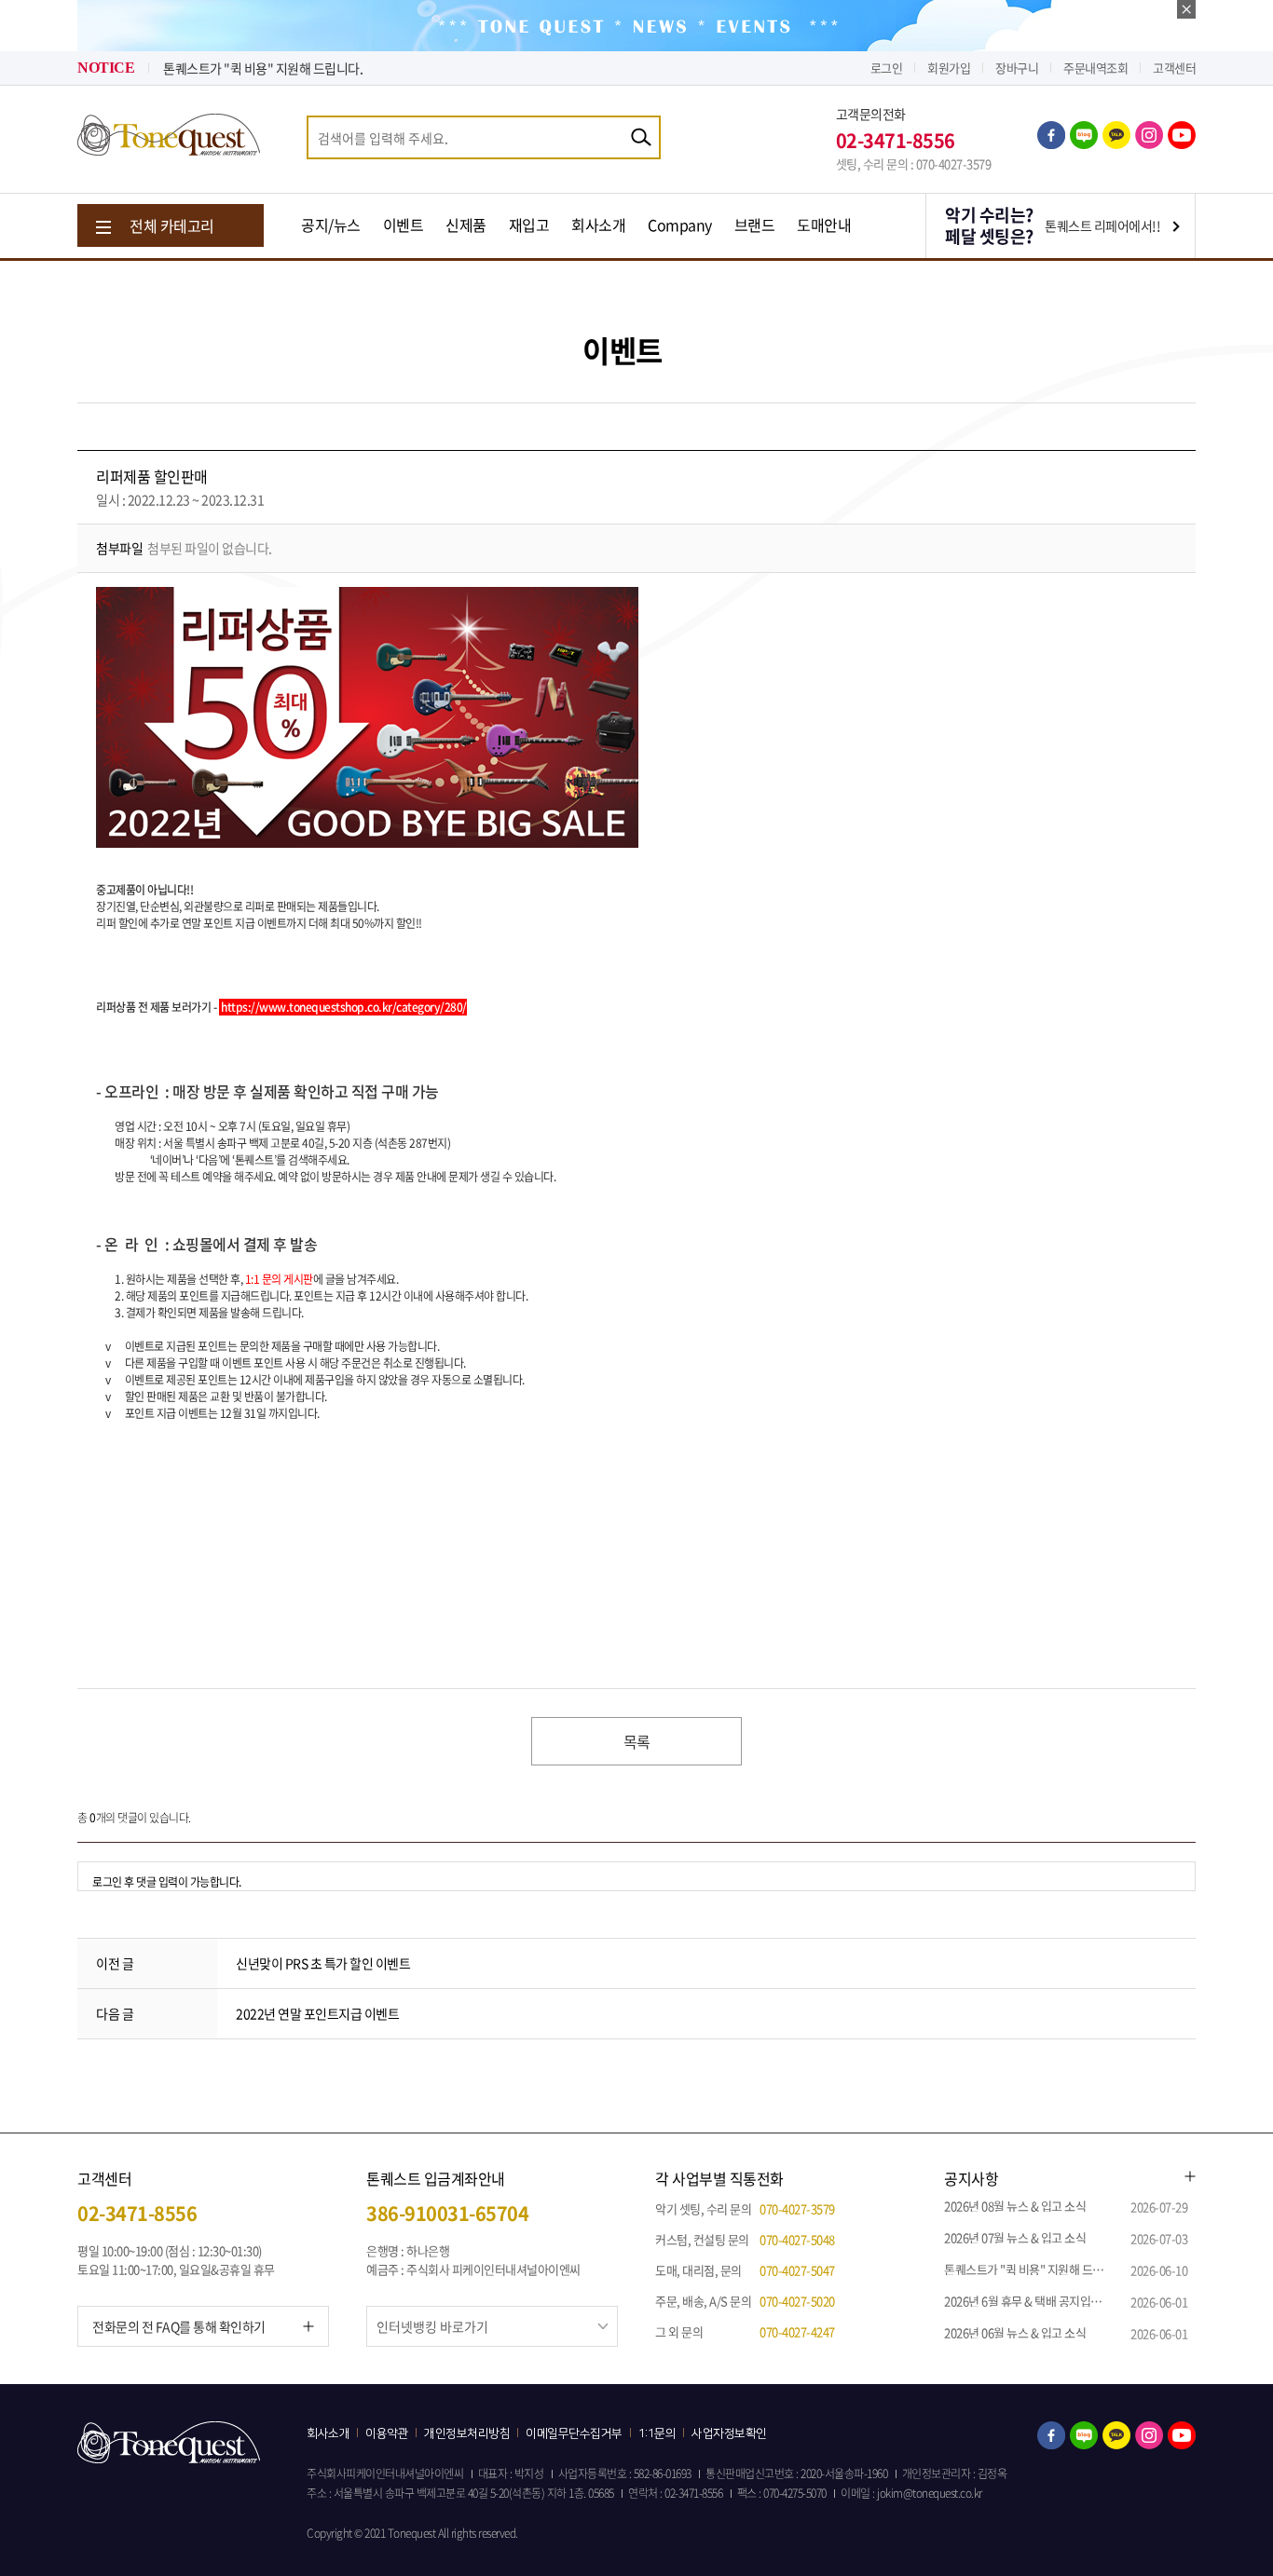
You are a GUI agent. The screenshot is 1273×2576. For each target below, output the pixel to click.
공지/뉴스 (331, 225)
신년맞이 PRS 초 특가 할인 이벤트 (323, 1963)
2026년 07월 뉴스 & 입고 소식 (1015, 2237)
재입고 (529, 225)
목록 (637, 1741)
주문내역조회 (1095, 68)
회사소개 (598, 225)
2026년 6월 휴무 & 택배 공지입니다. (1030, 2301)
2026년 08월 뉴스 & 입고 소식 (1015, 2206)
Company (680, 225)
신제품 (466, 225)
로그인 (887, 68)
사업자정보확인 (729, 2433)
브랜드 (755, 225)
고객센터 (1174, 68)
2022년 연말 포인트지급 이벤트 (317, 2013)
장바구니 (1017, 68)
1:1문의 (657, 2433)
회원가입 (949, 68)
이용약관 (387, 2433)
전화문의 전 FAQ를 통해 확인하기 (179, 2326)
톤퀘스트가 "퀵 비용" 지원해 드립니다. (263, 68)
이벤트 (404, 225)
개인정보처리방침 (467, 2433)
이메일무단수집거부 (574, 2433)
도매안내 (824, 225)
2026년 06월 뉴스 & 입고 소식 (1015, 2332)
